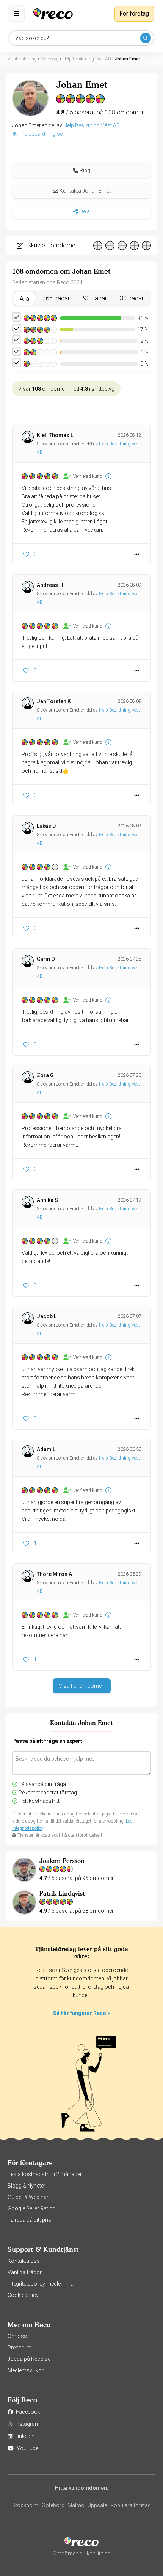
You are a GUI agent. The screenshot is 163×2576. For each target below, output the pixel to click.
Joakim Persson (62, 1861)
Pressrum (20, 2348)
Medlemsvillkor (26, 2370)
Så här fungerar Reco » (81, 2013)
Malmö (76, 2505)
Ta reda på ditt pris (29, 2220)
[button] (81, 170)
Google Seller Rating (31, 2208)
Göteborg (53, 2505)
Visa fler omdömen (82, 1686)
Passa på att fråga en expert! (48, 1741)
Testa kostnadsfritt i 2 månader (45, 2174)
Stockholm (25, 2505)
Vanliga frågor (25, 2272)
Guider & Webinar (28, 2197)
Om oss (17, 2336)
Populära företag (131, 2505)
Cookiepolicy (23, 2295)
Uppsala (97, 2505)
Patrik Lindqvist (62, 1893)
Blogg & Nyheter (27, 2186)
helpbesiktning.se (42, 134)
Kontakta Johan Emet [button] (85, 191)
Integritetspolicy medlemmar (42, 2284)
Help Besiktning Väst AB (92, 125)
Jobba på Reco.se (29, 2359)
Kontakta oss (24, 2261)
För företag (134, 13)
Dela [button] (85, 211)
